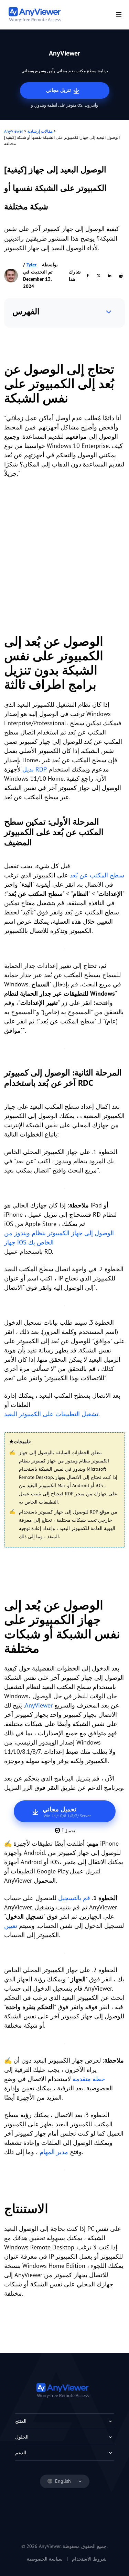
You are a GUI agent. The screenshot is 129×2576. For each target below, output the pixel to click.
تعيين (11, 1926)
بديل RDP (35, 769)
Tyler (31, 265)
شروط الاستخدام (89, 2559)
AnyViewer (14, 131)
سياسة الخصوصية (45, 2559)
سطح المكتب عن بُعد (97, 875)
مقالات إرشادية (40, 131)
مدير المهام (54, 2152)
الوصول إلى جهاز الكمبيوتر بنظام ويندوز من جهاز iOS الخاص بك (59, 1238)
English (63, 2481)
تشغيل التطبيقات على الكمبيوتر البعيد (51, 1414)
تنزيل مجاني (59, 90)
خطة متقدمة (89, 2079)
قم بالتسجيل (74, 1898)
